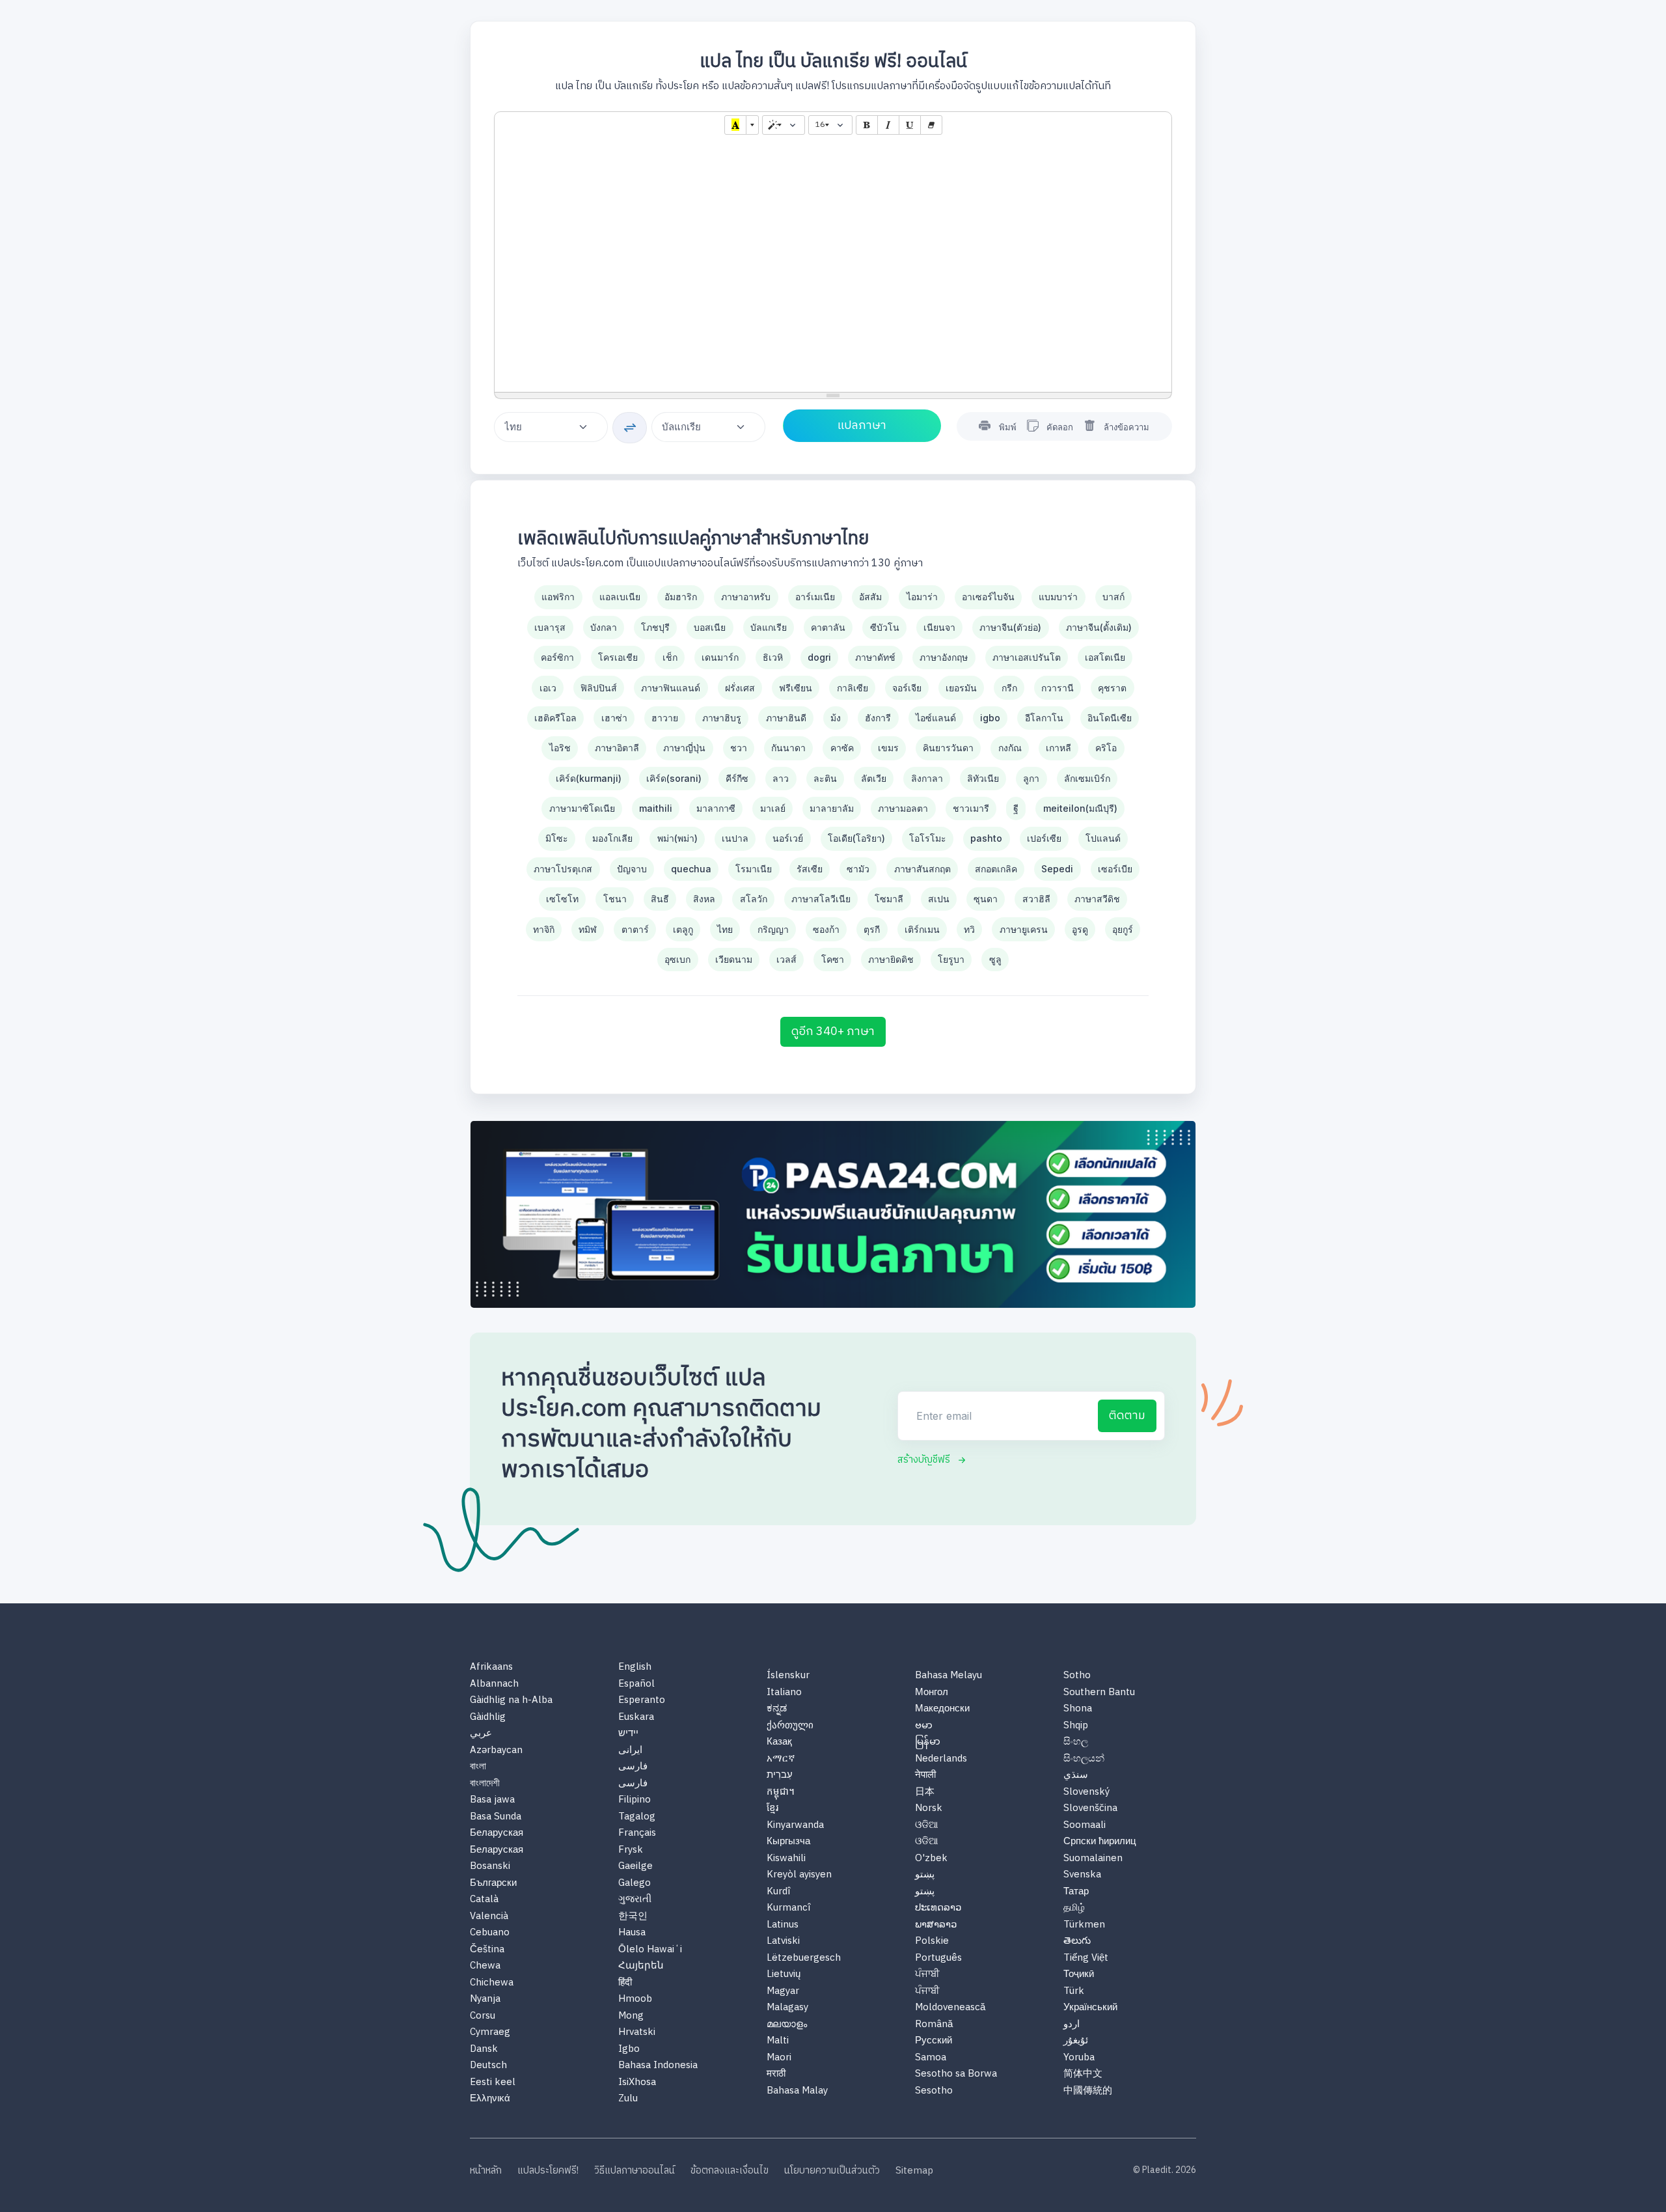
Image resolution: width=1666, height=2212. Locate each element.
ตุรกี (872, 929)
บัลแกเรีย (769, 627)
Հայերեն (641, 1966)
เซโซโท (562, 899)
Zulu (628, 2099)
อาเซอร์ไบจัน (988, 597)
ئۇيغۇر (1076, 2041)
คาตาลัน (828, 627)
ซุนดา (986, 899)
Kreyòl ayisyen (799, 1875)
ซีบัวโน (885, 627)
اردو (1072, 2025)
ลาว (781, 778)
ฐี (1016, 808)
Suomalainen (1093, 1859)
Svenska (1082, 1875)
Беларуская (497, 1833)
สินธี (660, 899)
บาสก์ (1113, 597)
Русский (934, 2041)
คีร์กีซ (737, 778)
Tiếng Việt (1086, 1958)
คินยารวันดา (948, 748)
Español (636, 1684)
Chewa (485, 1966)
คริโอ (1106, 748)
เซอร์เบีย (1115, 869)
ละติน (825, 778)
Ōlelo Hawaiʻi (650, 1950)
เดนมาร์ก (720, 657)
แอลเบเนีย (620, 597)
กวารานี (1058, 688)
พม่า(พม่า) (677, 838)
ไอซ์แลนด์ (936, 718)
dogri (819, 657)
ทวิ (969, 929)
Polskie (932, 1942)
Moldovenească (950, 2008)
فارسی (633, 1767)
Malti (778, 2041)
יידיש (628, 1734)
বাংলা (478, 1767)
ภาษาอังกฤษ (944, 657)
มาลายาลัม (832, 808)
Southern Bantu (1099, 1693)
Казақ (779, 1742)
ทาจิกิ (544, 929)
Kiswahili (786, 1859)
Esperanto (642, 1701)
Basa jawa (492, 1800)
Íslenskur (788, 1676)
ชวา (739, 748)
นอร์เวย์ (788, 838)
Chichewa (492, 1983)
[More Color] (752, 125)
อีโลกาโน (1044, 718)
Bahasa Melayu (949, 1676)
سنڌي (1076, 1776)
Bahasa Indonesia (658, 2066)
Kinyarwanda (795, 1826)
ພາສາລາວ (936, 1925)
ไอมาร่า (922, 597)
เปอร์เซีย (1044, 838)
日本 (925, 1792)
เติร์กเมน (922, 929)
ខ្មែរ (772, 1809)
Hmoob (635, 1999)
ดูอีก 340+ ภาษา (833, 1032)
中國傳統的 (1088, 2091)
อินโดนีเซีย (1110, 718)
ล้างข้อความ (1127, 427)
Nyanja (485, 1999)
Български (493, 1884)
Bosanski (490, 1867)
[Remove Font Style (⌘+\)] (931, 125)
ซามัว (858, 869)
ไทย (725, 929)
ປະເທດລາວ (938, 1908)
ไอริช (560, 748)
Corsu (483, 2016)
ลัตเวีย (874, 778)
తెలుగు (1077, 1942)
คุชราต (1112, 688)
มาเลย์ (773, 808)
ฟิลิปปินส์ (599, 688)
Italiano (784, 1693)
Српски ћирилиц (1100, 1842)
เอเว (548, 688)
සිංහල (1076, 1742)
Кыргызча (788, 1842)
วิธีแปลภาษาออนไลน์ (635, 2171)
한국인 (633, 1917)
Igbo (629, 2050)
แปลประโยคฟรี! (548, 2171)
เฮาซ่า (614, 718)
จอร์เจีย (907, 688)
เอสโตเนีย (1105, 657)
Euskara (636, 1718)
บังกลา (604, 627)
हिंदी (625, 1983)
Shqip (1076, 1726)
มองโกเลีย (612, 838)
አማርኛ (781, 1759)
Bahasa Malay (797, 2091)
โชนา (615, 899)
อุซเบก (677, 959)
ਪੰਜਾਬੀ (927, 1975)
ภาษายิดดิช (891, 959)
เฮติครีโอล (555, 718)
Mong (631, 2016)
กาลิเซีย (853, 688)
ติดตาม (1127, 1416)
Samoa (931, 2058)
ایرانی (630, 1751)
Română (934, 2025)
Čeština (487, 1950)
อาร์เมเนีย (815, 597)
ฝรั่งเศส (740, 688)
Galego (635, 1884)
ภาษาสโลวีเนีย (821, 899)
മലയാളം (787, 2025)
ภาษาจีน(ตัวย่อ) (1010, 627)
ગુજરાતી (635, 1900)
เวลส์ (786, 959)
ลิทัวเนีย (983, 778)
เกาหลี (1058, 748)
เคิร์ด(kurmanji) (589, 778)
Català (484, 1900)
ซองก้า (826, 929)
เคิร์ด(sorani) (674, 778)
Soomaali (1085, 1826)
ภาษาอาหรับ (746, 597)
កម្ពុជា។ (781, 1792)
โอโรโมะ (928, 838)
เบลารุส (550, 627)
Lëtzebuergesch (804, 1958)
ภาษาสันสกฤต (922, 869)
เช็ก (670, 657)
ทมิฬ (588, 929)
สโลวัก (754, 899)
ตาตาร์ (635, 929)
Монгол (932, 1693)
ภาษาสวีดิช (1097, 899)
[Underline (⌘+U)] (910, 125)
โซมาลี (889, 899)
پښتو (925, 1875)
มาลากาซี (716, 808)
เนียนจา (939, 627)
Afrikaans (491, 1667)
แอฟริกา (558, 597)
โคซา (833, 959)
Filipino (635, 1800)
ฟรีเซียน (796, 688)
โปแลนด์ (1103, 838)
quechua (691, 869)
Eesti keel (493, 2083)
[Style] (784, 125)
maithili (656, 808)
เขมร (888, 748)
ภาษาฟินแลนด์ (671, 688)
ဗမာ (924, 1726)
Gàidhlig (488, 1718)
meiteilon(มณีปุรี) (1080, 808)
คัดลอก (1058, 427)
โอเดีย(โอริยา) (856, 838)
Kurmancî (788, 1908)
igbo (990, 718)
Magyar (783, 1992)
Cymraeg (490, 2033)
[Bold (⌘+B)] (867, 125)
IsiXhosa (637, 2083)
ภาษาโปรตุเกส (563, 869)
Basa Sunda (496, 1817)
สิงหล (704, 899)
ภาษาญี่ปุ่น (684, 748)
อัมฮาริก (681, 597)
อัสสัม (870, 597)
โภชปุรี (655, 627)
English (635, 1667)
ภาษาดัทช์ (875, 657)
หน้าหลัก (486, 2171)
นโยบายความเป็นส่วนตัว (832, 2171)
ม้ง (836, 718)
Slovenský (1086, 1792)
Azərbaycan (496, 1751)
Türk (1074, 1992)
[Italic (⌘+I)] (888, 125)
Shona (1078, 1709)
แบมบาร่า (1058, 597)
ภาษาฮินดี (786, 718)
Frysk (631, 1850)
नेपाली (925, 1776)
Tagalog (637, 1817)
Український (1090, 2008)
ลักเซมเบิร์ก (1087, 778)
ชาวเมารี (971, 808)
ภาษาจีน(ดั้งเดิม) (1099, 627)
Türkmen (1084, 1925)
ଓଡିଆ (927, 1826)
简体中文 (1083, 2074)
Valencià (489, 1917)
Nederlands (941, 1759)
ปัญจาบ (632, 869)
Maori (779, 2058)
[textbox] (833, 265)
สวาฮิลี (1036, 899)
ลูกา (1031, 778)
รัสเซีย (810, 869)
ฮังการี (878, 718)
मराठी (776, 2074)
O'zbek (931, 1859)
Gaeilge (635, 1867)
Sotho (1077, 1676)
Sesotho (934, 2091)
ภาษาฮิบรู (722, 718)
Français (637, 1833)
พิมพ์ (1008, 427)
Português (938, 1958)
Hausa (632, 1933)
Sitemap (914, 2171)
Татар (1076, 1892)
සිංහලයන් (1084, 1759)
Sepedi (1057, 869)
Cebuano (490, 1933)
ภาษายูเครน (1024, 929)
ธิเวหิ (773, 657)
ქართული (790, 1726)
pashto (986, 838)
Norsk (929, 1809)
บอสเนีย (710, 627)
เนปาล (735, 838)
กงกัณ (1010, 748)
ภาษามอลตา (903, 808)
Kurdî (778, 1892)
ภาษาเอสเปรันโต (1027, 657)
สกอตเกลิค (996, 869)
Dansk (484, 2050)
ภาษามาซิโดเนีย (582, 808)
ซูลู (995, 959)
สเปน (939, 899)
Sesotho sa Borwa (956, 2074)
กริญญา (773, 929)
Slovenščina (1090, 1809)
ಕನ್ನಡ (777, 1709)
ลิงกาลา (927, 778)
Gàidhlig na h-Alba (511, 1701)
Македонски (942, 1709)
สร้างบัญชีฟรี (924, 1460)
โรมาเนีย (754, 869)
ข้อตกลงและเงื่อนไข (730, 2171)
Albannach (494, 1684)
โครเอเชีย (618, 657)
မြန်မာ (928, 1742)
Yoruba (1079, 2058)
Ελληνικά (490, 2099)
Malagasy (787, 2008)
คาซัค (842, 748)
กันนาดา (788, 748)
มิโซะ (557, 838)
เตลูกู (683, 929)
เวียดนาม (734, 959)
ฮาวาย (665, 718)
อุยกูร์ (1123, 929)
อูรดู (1080, 929)
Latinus (783, 1925)
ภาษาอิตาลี (617, 748)
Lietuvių (784, 1975)
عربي (481, 1734)
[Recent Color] (735, 125)
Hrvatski (637, 2033)
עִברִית (780, 1776)
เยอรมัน (961, 688)
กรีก (1009, 688)
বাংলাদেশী (485, 1784)
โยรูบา (951, 959)
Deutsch (488, 2066)
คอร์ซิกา (557, 657)
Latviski (783, 1942)
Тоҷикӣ (1079, 1975)
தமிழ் (1074, 1908)
